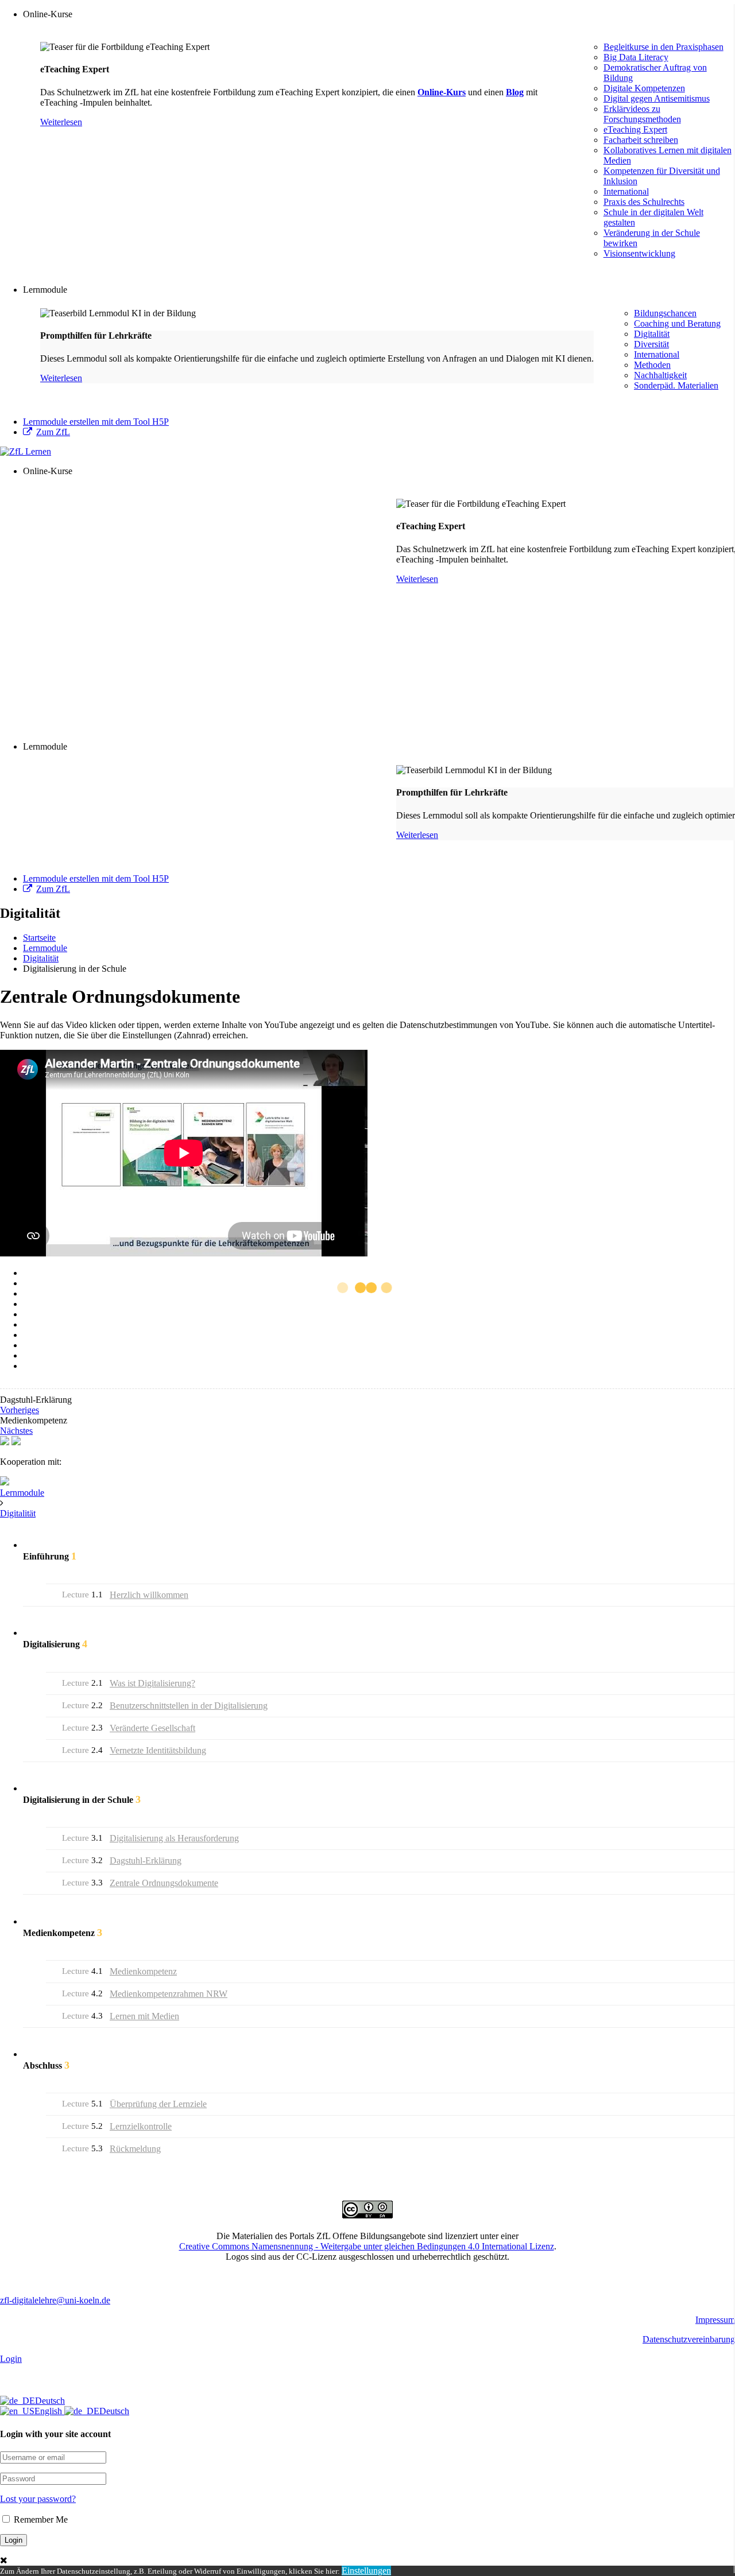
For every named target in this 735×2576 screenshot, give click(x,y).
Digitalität (652, 334)
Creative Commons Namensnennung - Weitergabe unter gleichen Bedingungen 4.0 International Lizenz (367, 2246)
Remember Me (40, 2519)
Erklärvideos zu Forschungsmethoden (642, 114)
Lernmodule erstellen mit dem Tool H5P (96, 422)
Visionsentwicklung (639, 253)
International (626, 191)
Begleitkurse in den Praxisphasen (664, 47)
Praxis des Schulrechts (644, 202)
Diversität (651, 344)
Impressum (715, 2320)
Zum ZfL (53, 432)
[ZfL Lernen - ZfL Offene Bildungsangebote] (26, 451)
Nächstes (16, 1431)
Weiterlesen (61, 122)
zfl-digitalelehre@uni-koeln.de (55, 2300)
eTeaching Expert (635, 129)
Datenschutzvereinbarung (689, 2339)
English (49, 2411)
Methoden (652, 365)
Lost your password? (38, 2499)
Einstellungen (366, 2571)
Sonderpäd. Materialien (676, 385)
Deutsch (50, 2401)
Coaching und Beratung (677, 323)
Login (11, 2359)
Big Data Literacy (636, 57)
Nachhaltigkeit (660, 375)
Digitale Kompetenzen (644, 88)
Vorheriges (20, 1410)
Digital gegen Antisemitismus (657, 98)
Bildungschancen (665, 313)
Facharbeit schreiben (641, 140)
